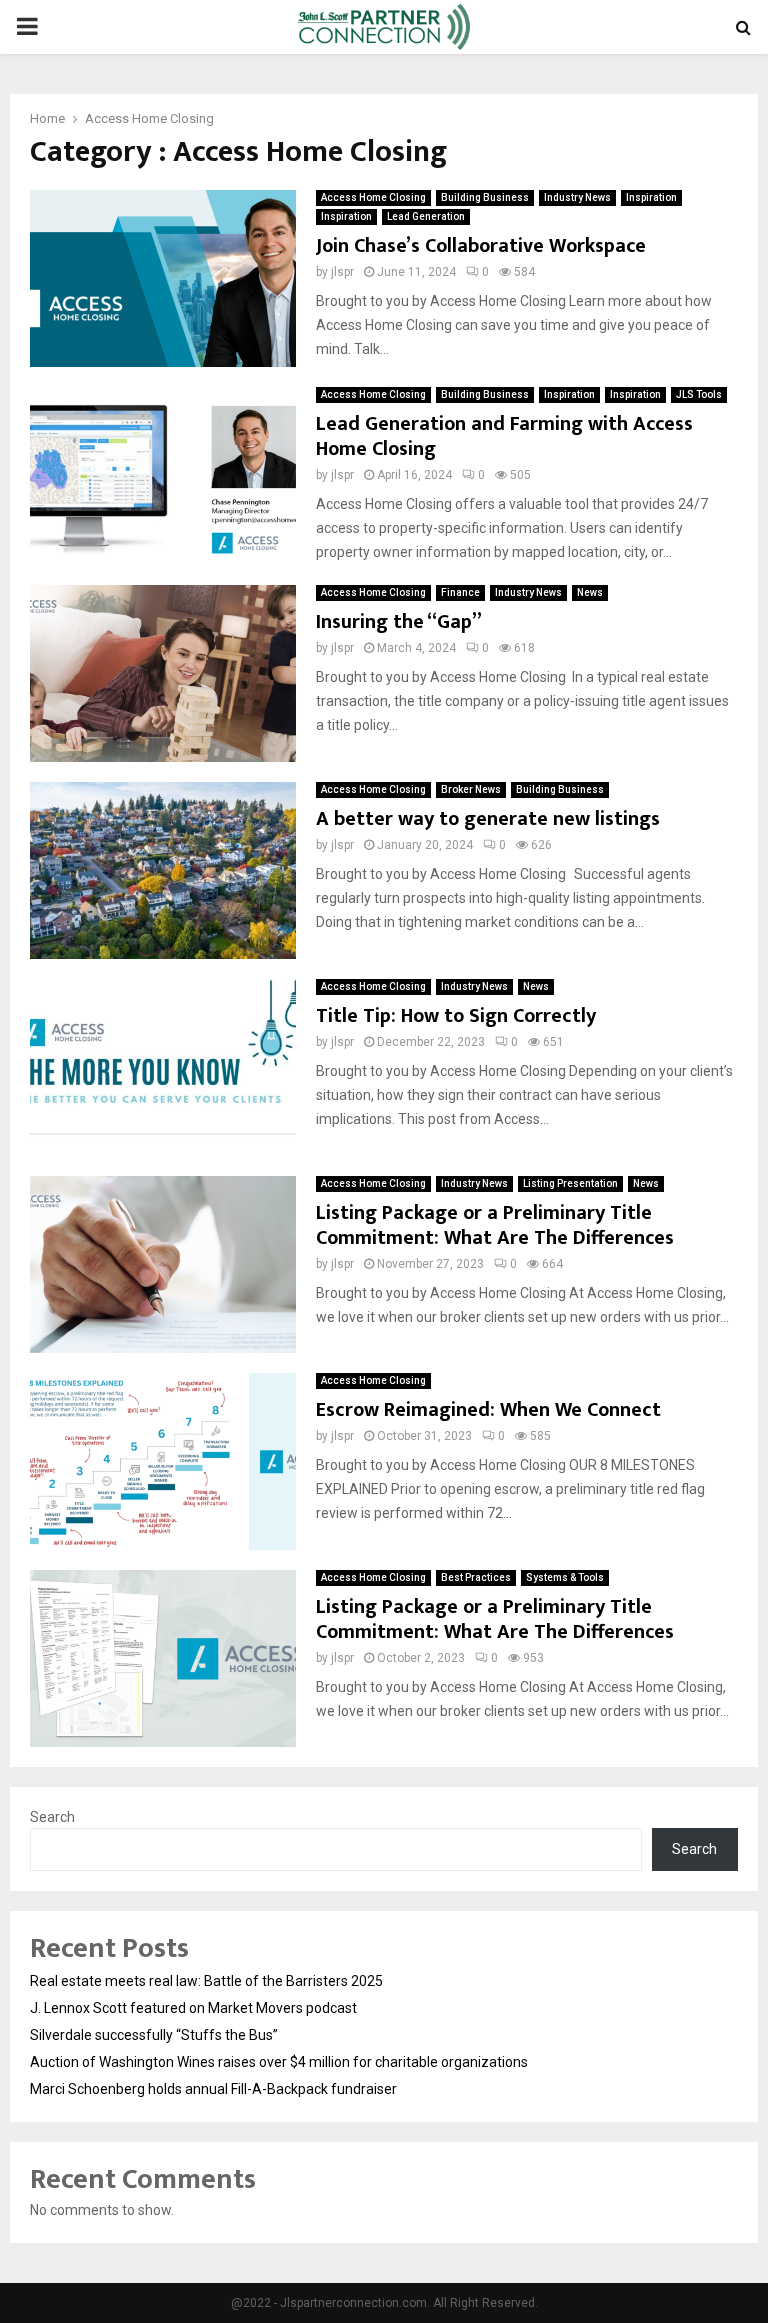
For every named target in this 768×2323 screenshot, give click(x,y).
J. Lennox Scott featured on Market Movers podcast (193, 2008)
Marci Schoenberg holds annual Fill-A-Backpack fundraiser (213, 2089)
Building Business (485, 197)
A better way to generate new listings (490, 819)
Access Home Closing (373, 197)
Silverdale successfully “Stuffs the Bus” (154, 2035)
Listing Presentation (570, 1183)
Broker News (471, 789)
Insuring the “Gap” (399, 622)
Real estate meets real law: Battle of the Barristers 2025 (206, 1981)
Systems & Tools (565, 1577)
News (590, 592)
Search (52, 1817)
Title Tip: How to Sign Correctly (456, 1016)
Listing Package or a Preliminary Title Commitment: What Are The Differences (495, 1225)
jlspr (342, 272)
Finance (460, 592)
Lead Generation (426, 216)
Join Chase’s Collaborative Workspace (481, 246)
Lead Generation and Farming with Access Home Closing (504, 436)
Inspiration (651, 197)
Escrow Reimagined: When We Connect (488, 1410)
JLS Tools (699, 394)
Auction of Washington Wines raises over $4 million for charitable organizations (279, 2062)
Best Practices (476, 1577)
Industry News (577, 197)
